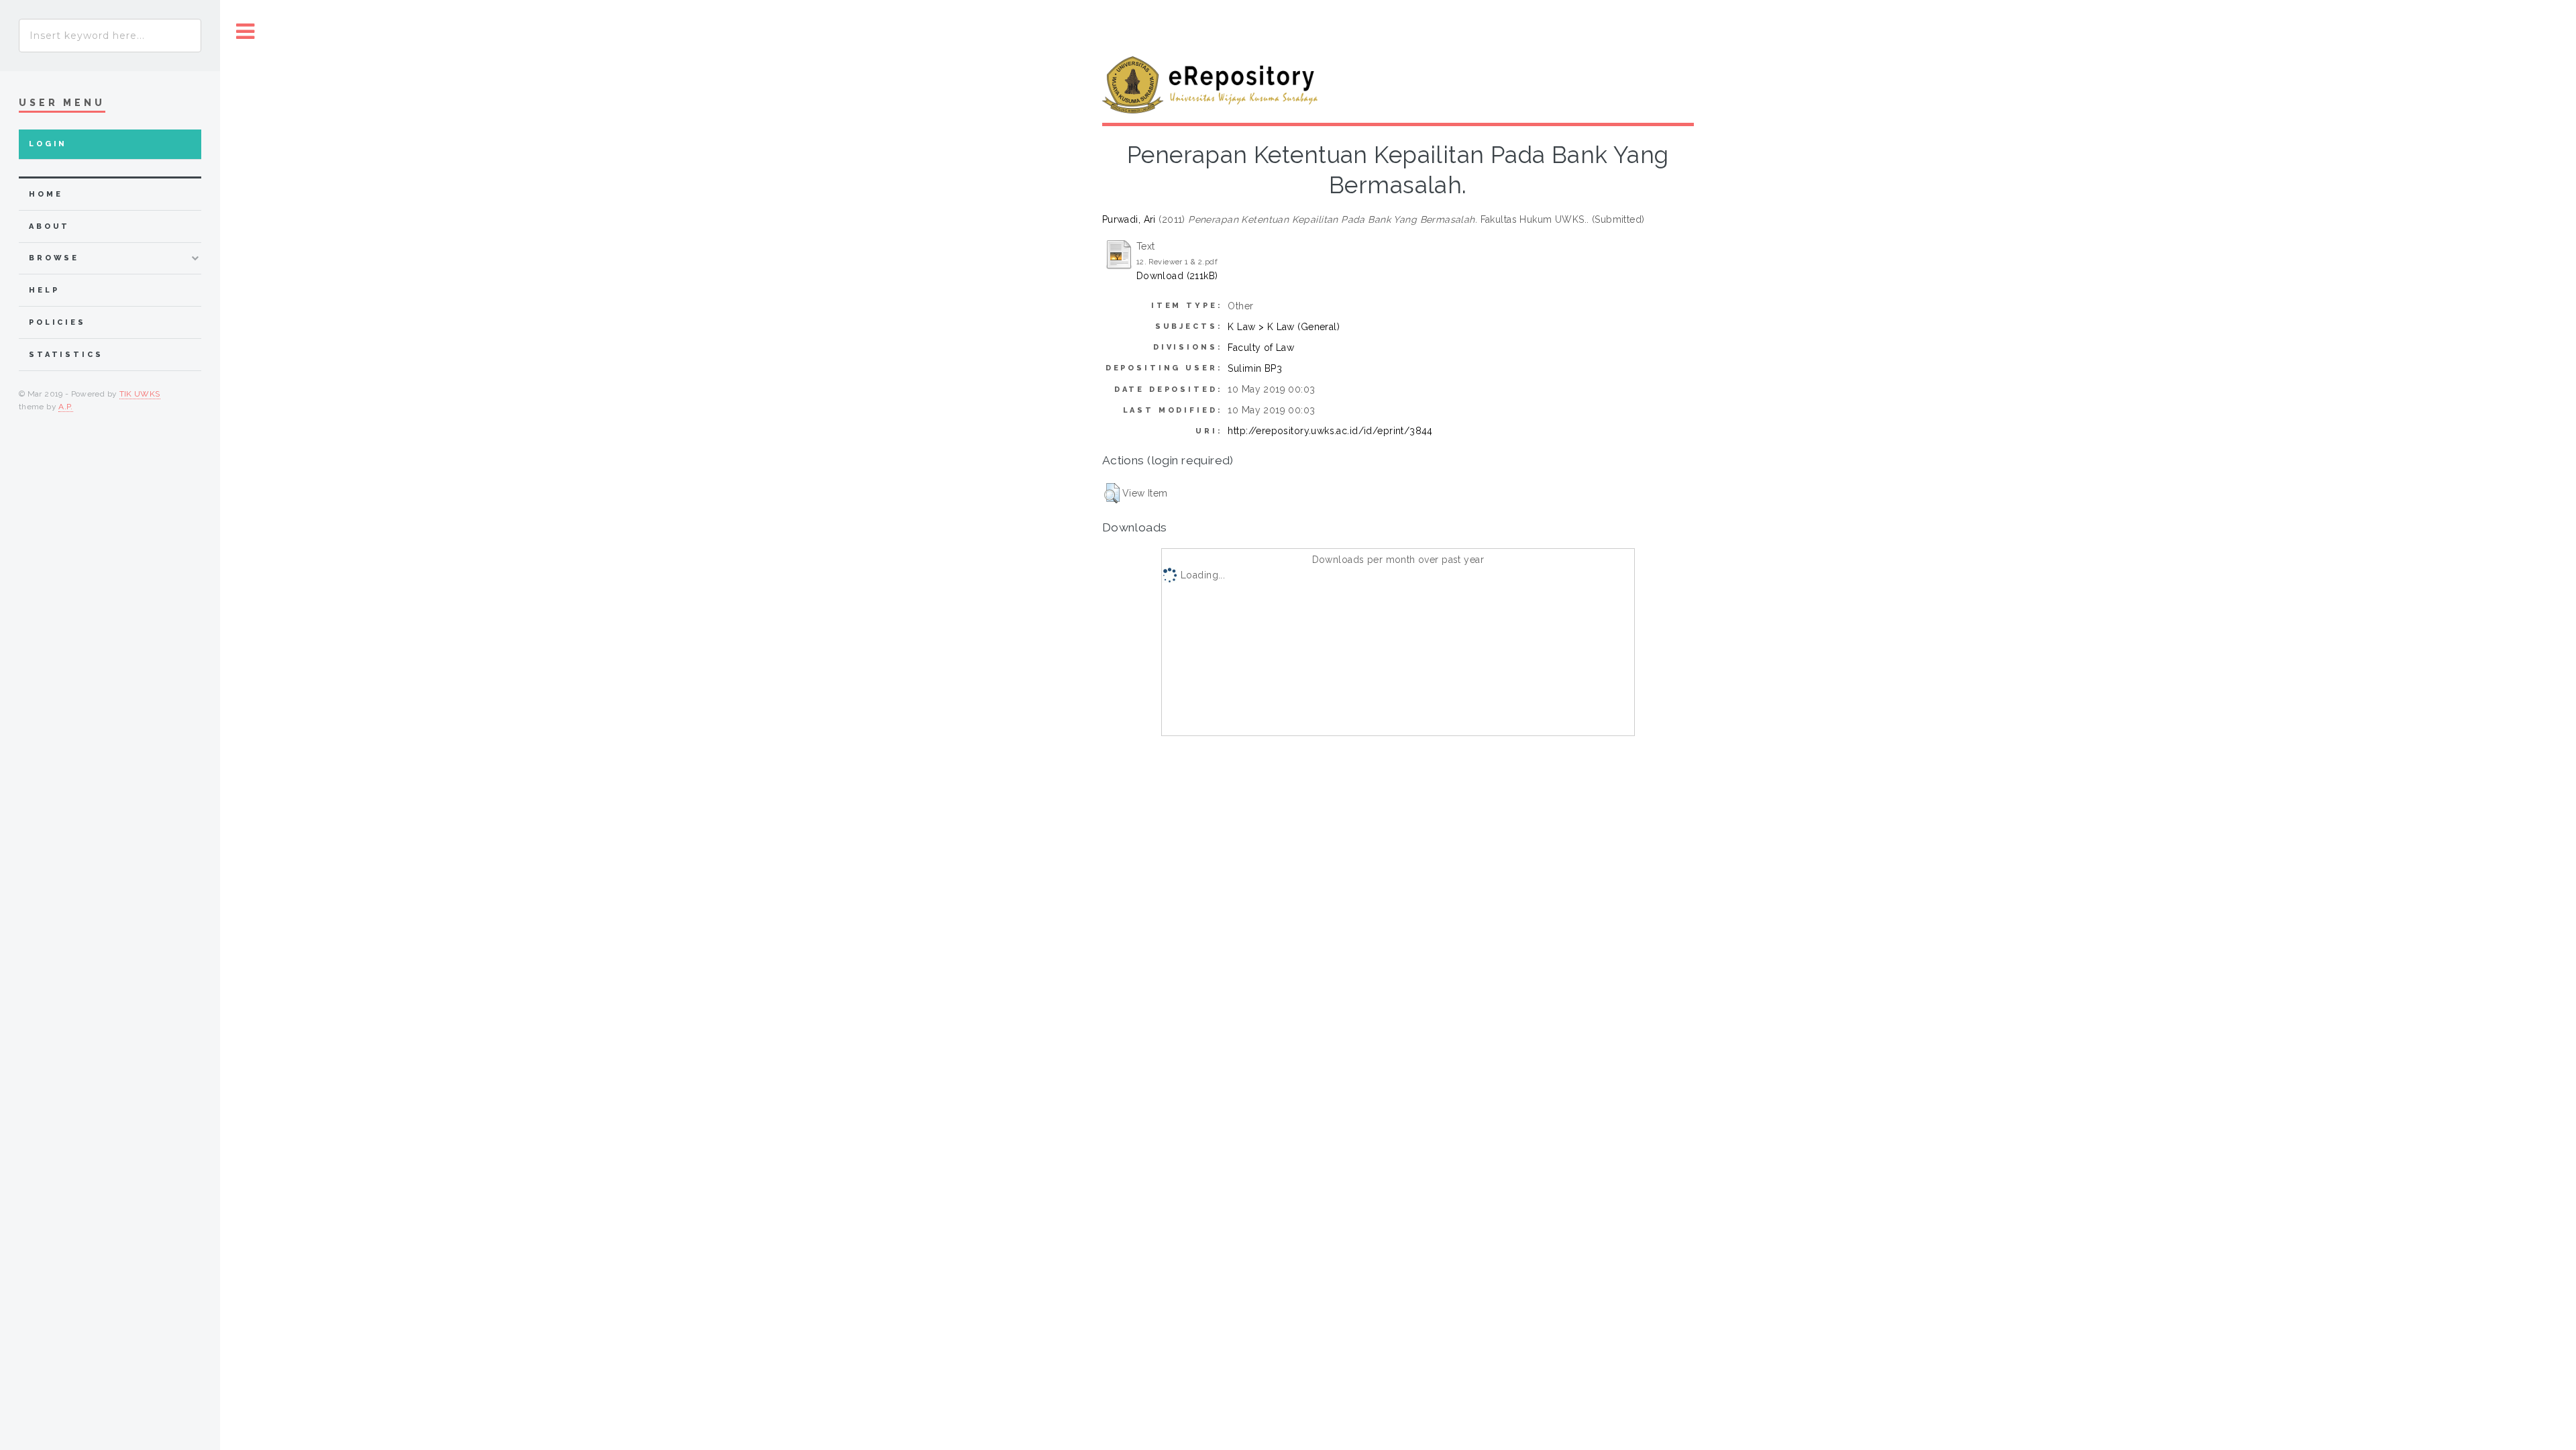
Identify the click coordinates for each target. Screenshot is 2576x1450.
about (49, 226)
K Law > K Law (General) (1284, 327)
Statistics (66, 355)
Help (44, 290)
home (46, 194)
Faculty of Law (1261, 348)
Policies (57, 322)
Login (48, 144)
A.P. (65, 407)
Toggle (246, 32)
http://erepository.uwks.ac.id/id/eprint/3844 (1330, 431)
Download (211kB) (1177, 276)
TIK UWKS (140, 394)
